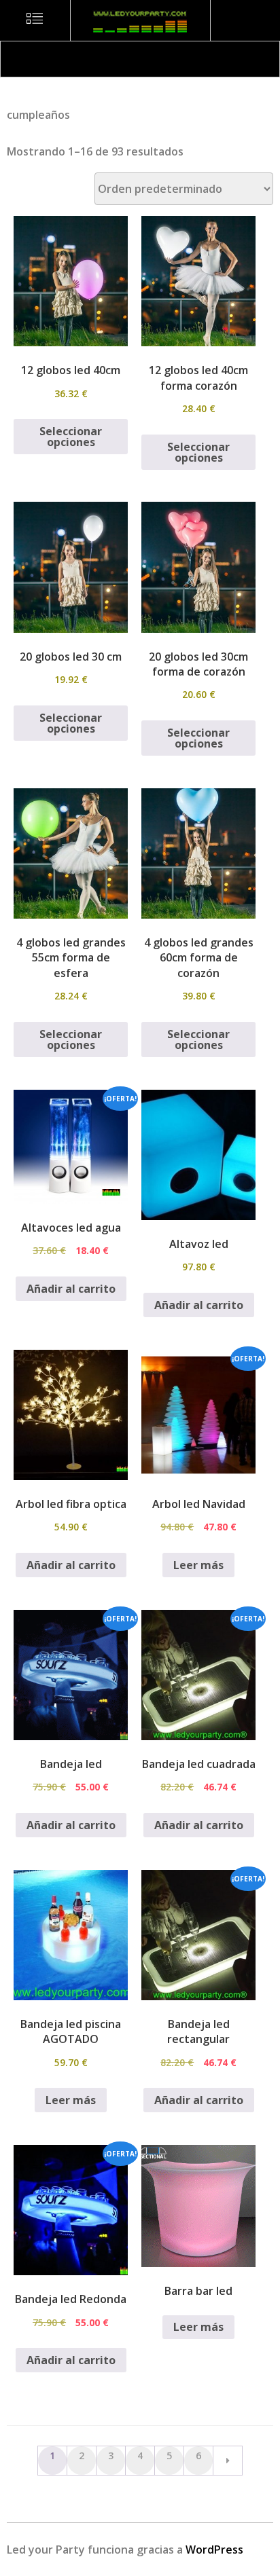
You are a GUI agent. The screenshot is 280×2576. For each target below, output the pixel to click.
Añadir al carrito (71, 1289)
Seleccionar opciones (71, 437)
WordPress (214, 2550)
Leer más (198, 1565)
